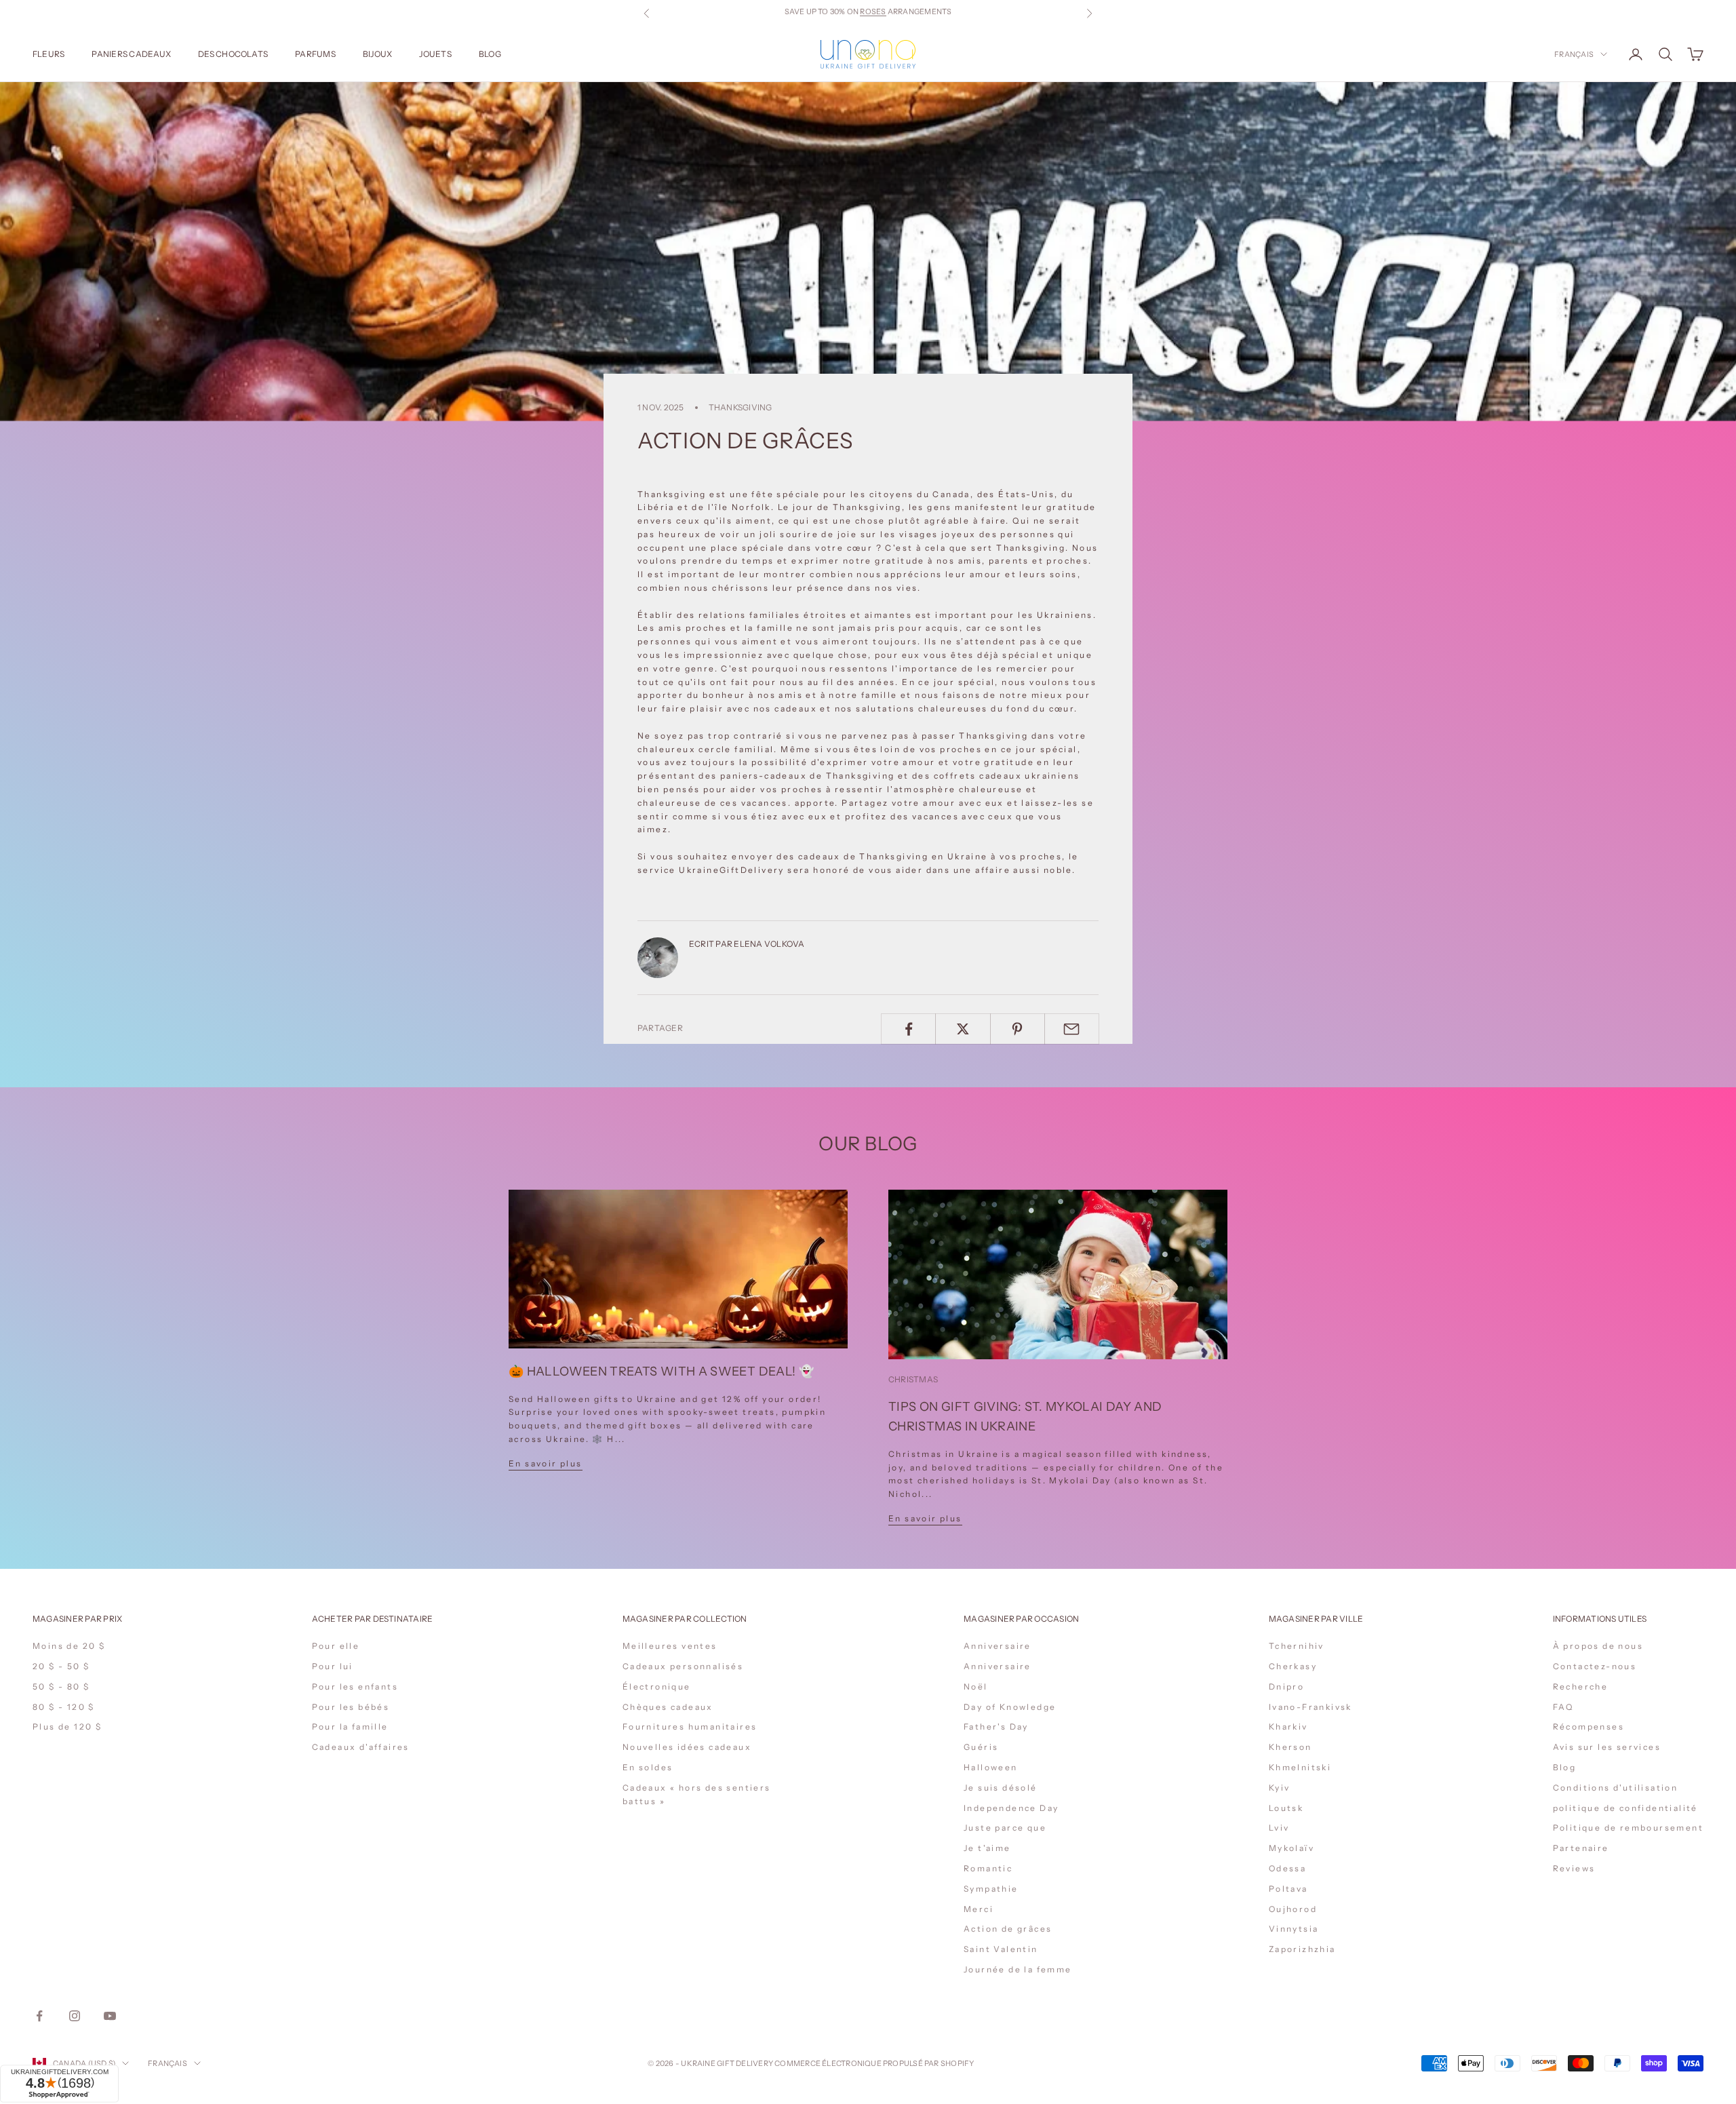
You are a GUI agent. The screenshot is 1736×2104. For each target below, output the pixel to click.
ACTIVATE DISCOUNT (958, 2028)
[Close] (1031, 1867)
